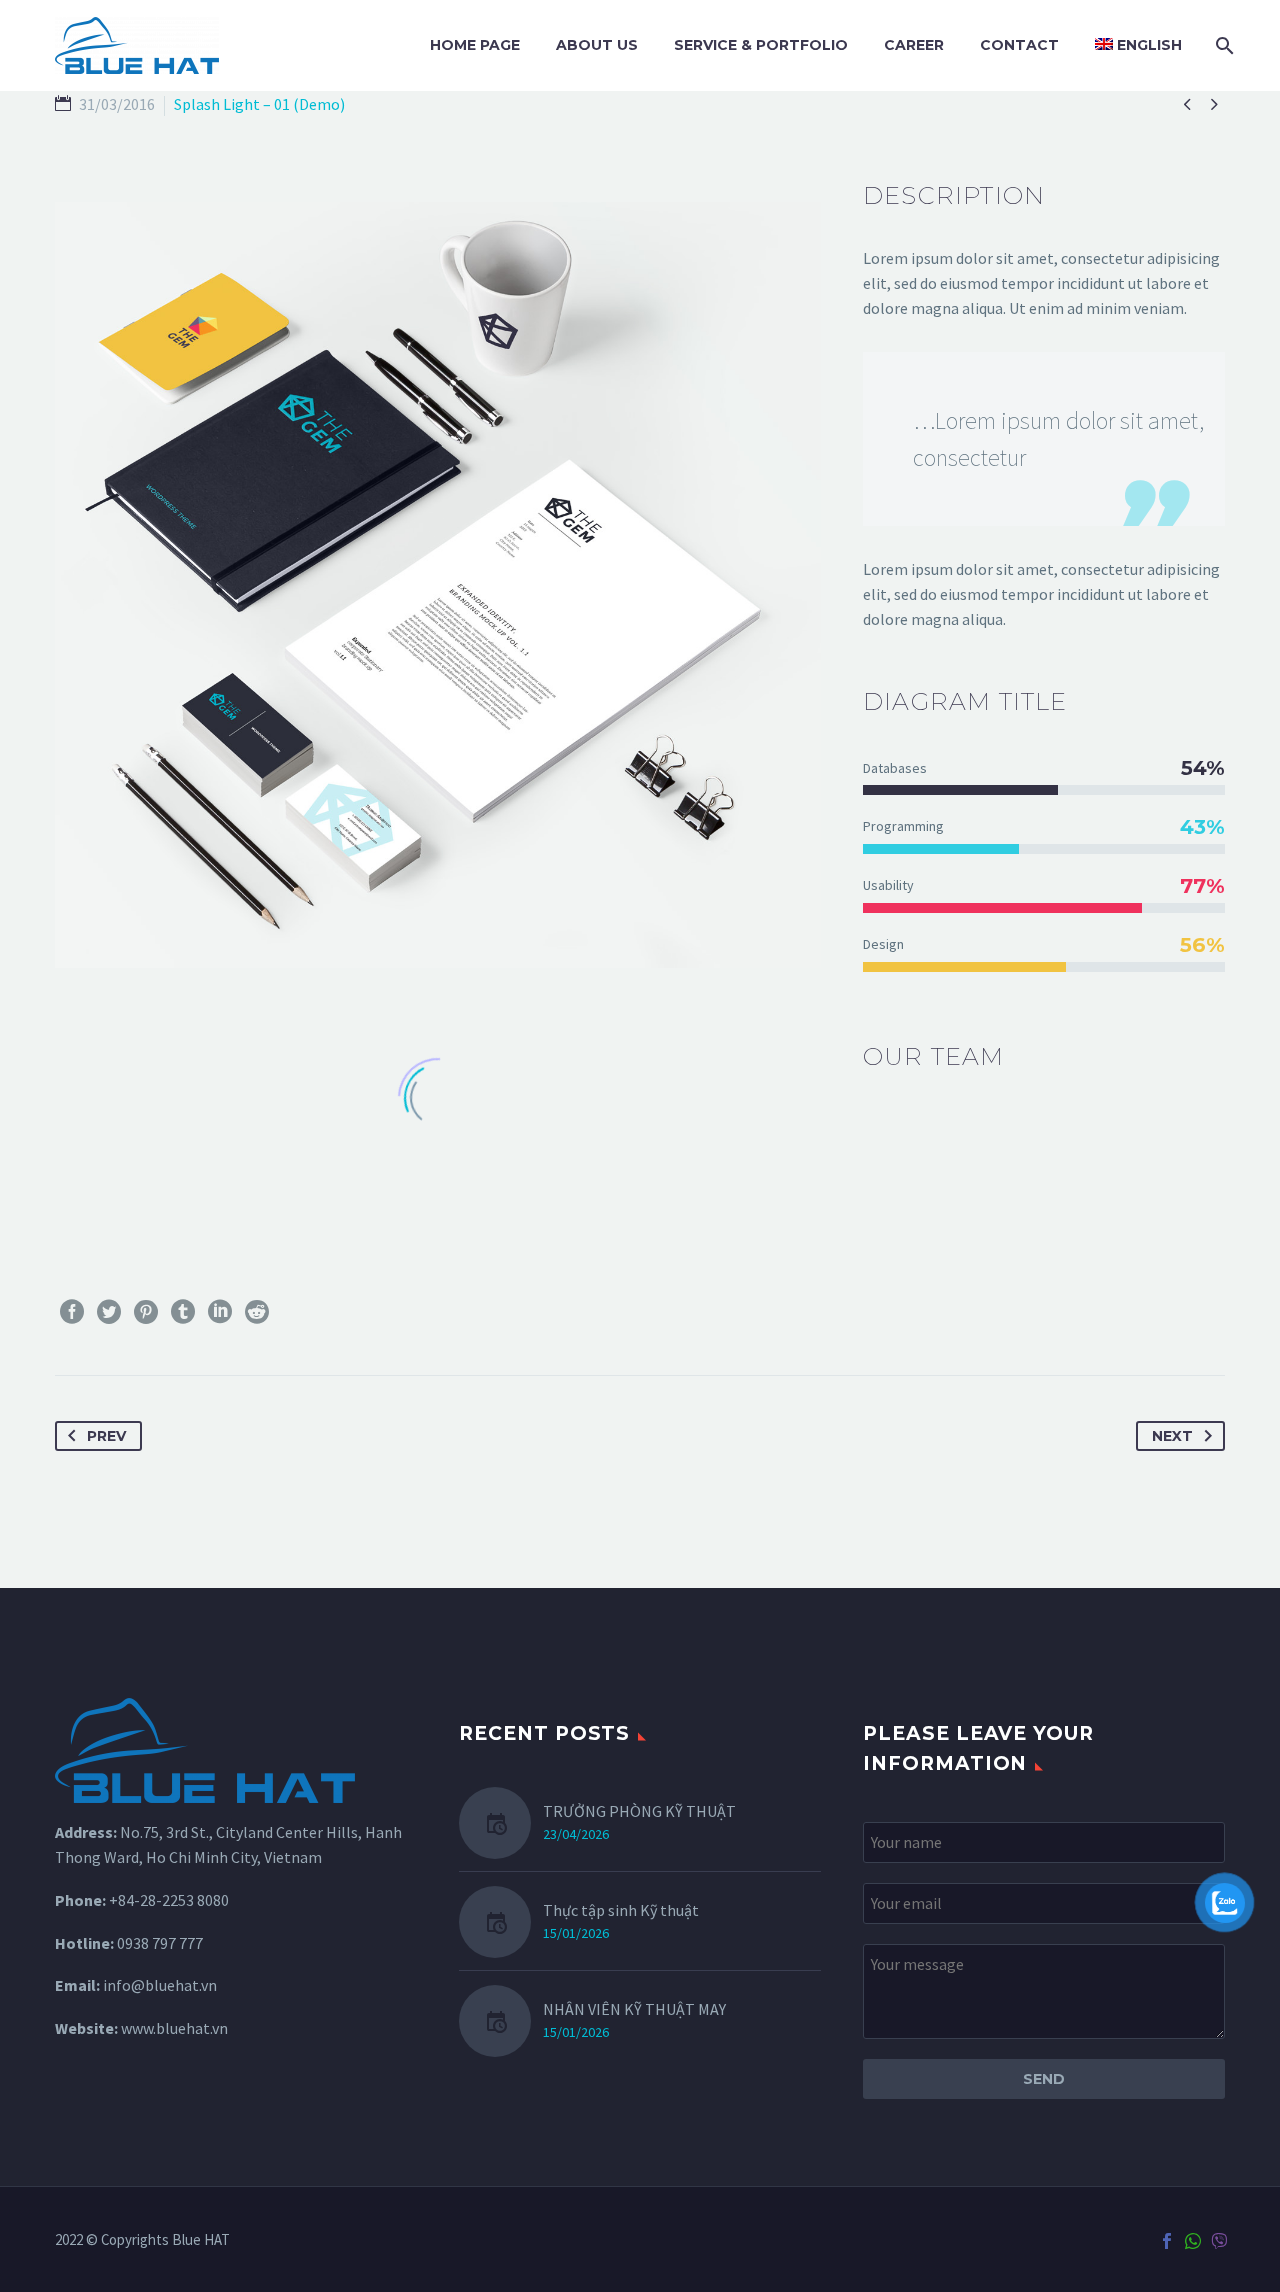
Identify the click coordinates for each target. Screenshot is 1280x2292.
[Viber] (1219, 2241)
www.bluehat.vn (174, 2028)
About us (597, 45)
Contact (1019, 45)
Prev (106, 1436)
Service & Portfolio (761, 45)
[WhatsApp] (1193, 2241)
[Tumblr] (183, 1312)
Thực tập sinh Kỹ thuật (621, 1910)
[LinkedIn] (220, 1312)
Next (1172, 1436)
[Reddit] (257, 1312)
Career (914, 45)
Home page (475, 45)
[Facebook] (72, 1312)
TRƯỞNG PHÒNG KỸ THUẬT (639, 1811)
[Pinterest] (146, 1312)
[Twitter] (109, 1312)
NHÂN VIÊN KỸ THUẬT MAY (634, 2009)
